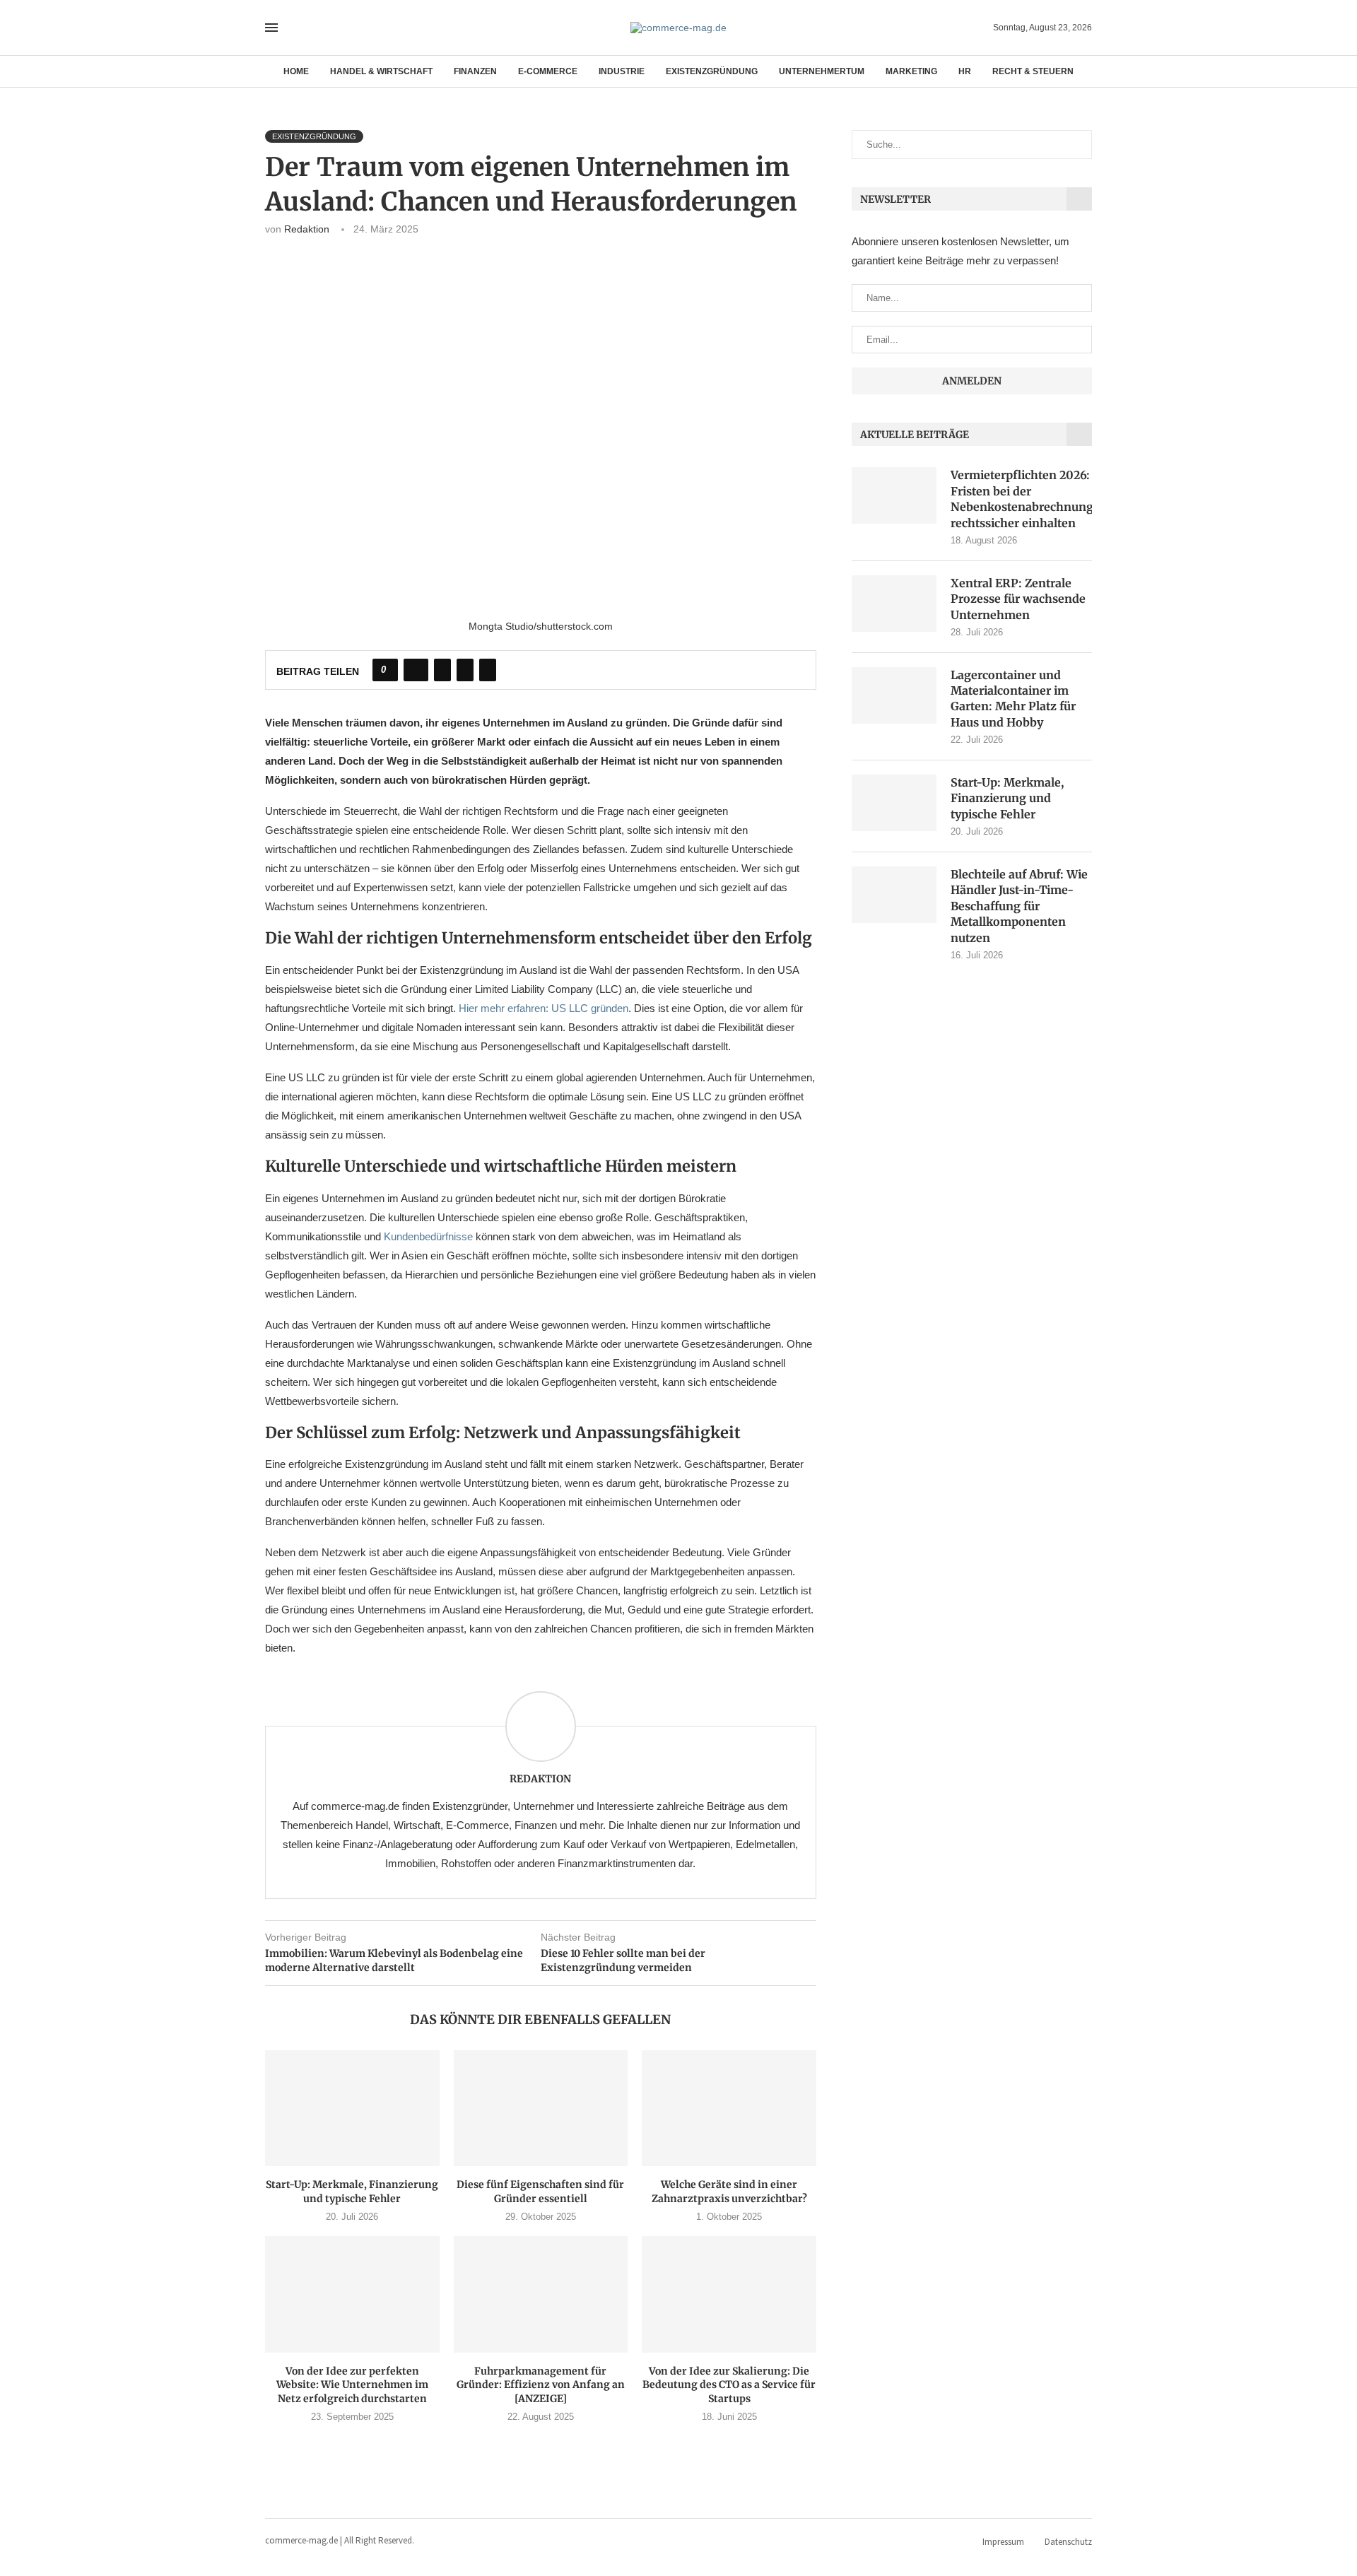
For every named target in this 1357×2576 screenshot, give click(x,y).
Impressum (1003, 2542)
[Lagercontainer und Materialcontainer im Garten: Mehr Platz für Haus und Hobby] (894, 695)
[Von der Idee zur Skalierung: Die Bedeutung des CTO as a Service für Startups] (729, 2294)
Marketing (911, 71)
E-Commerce (548, 71)
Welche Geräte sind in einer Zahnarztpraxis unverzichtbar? (729, 2192)
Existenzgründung (712, 71)
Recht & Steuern (1033, 71)
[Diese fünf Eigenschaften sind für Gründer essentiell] (541, 2108)
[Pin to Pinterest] (465, 670)
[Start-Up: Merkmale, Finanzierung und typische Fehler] (352, 2108)
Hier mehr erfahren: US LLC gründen (544, 1008)
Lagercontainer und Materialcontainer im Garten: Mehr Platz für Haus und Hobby (1013, 699)
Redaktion (307, 229)
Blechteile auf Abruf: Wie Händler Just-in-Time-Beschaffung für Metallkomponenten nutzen (1019, 906)
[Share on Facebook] (416, 670)
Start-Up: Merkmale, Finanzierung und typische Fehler (352, 2192)
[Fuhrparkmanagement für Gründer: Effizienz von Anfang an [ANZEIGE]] (541, 2294)
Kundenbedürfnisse (428, 1236)
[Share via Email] (488, 670)
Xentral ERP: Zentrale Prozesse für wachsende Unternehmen (1018, 599)
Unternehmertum (822, 71)
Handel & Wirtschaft (381, 71)
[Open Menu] (271, 28)
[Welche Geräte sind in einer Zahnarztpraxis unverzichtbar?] (729, 2108)
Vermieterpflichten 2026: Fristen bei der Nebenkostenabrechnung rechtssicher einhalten (1021, 499)
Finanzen (475, 71)
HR (965, 71)
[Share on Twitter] (442, 670)
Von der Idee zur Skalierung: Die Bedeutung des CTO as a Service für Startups (729, 2385)
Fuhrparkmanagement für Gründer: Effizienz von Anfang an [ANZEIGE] (541, 2385)
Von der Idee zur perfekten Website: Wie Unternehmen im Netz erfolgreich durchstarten (352, 2385)
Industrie (622, 71)
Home (296, 71)
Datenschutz (1068, 2542)
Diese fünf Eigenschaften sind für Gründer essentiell (540, 2192)
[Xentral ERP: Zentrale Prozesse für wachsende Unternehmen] (894, 604)
